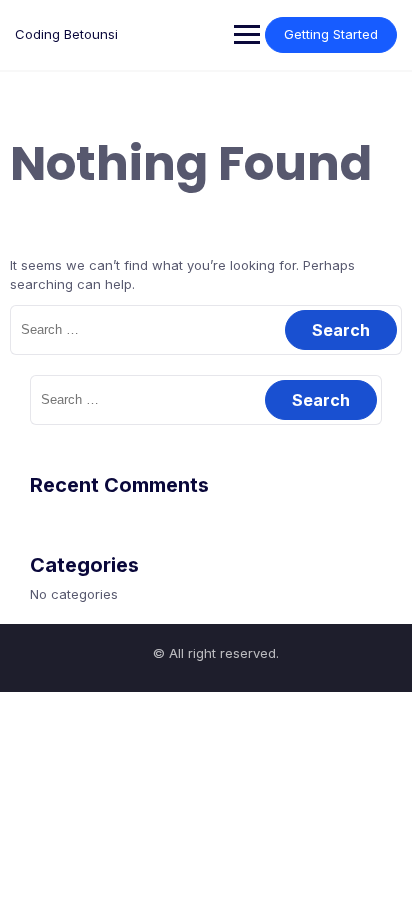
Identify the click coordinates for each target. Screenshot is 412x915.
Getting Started (331, 34)
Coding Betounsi (66, 34)
